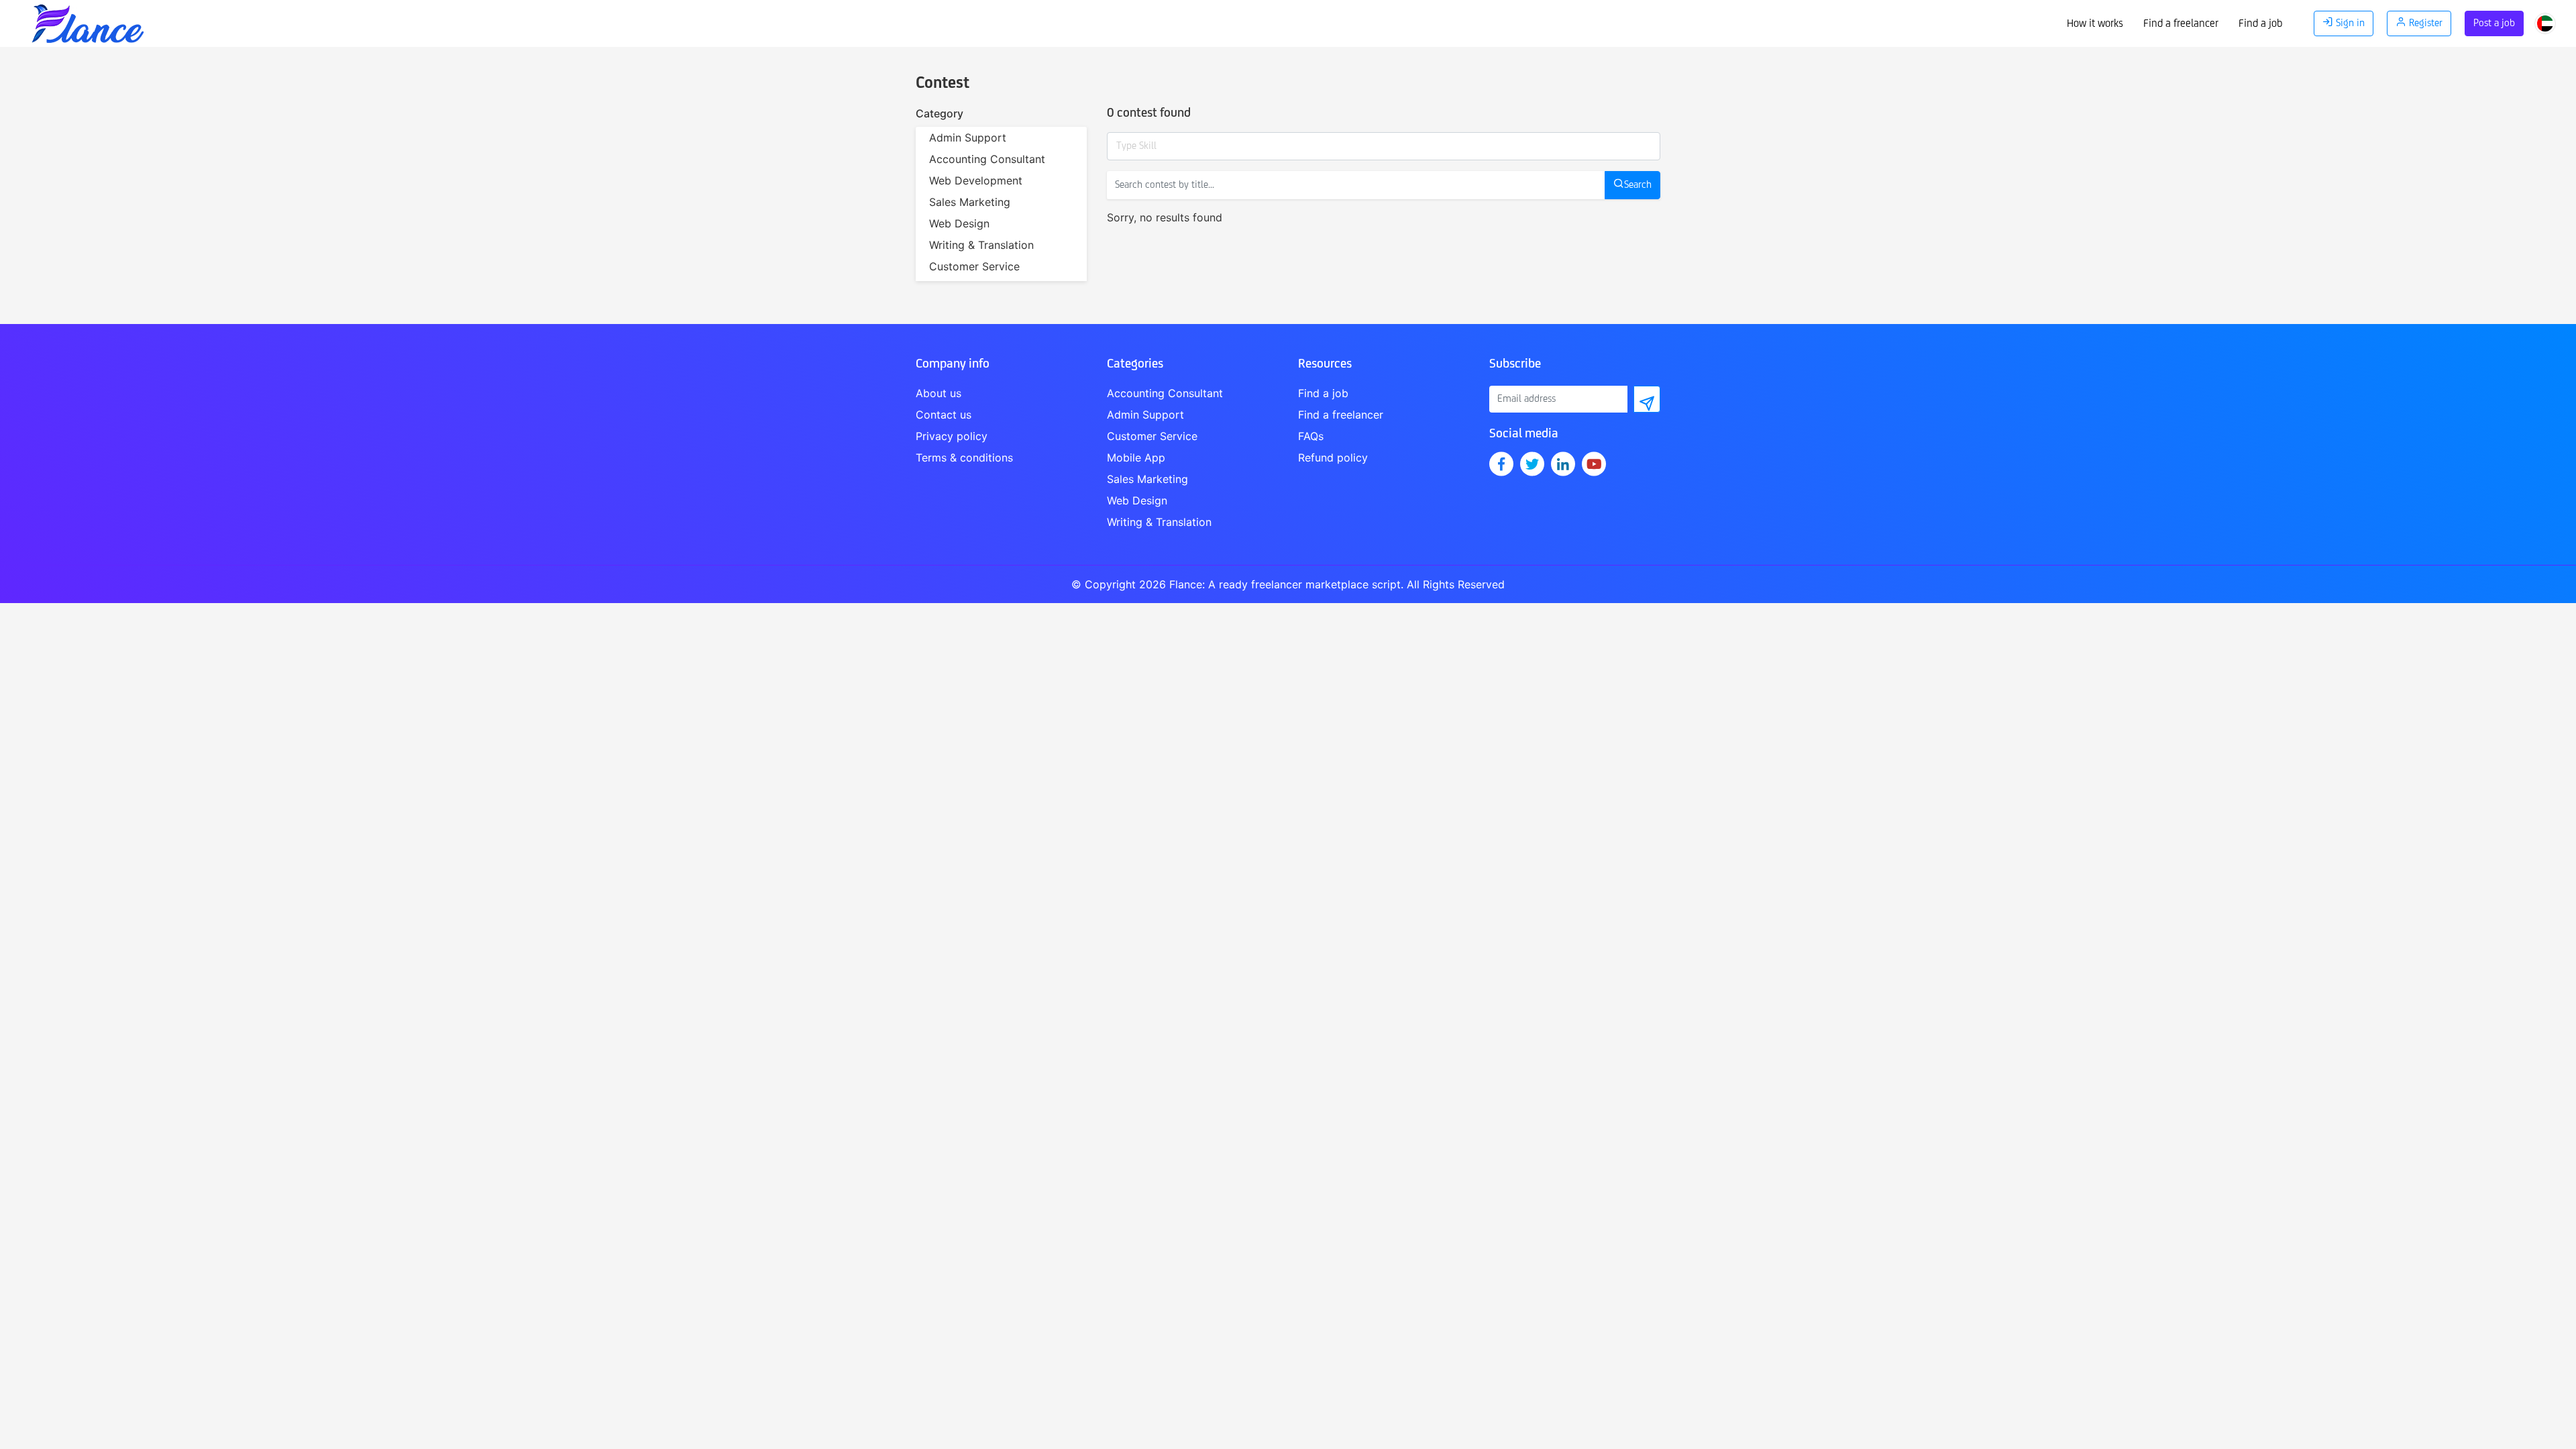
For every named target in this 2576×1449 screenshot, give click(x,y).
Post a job (2494, 23)
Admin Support (968, 138)
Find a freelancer (2181, 24)
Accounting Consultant (987, 159)
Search (1638, 185)
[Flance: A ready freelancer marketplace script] (87, 20)
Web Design (959, 223)
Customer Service (974, 266)
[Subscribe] (1647, 399)
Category (940, 113)
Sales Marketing (970, 202)
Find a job (2260, 24)
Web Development (976, 180)
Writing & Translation (981, 245)
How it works (2095, 24)
